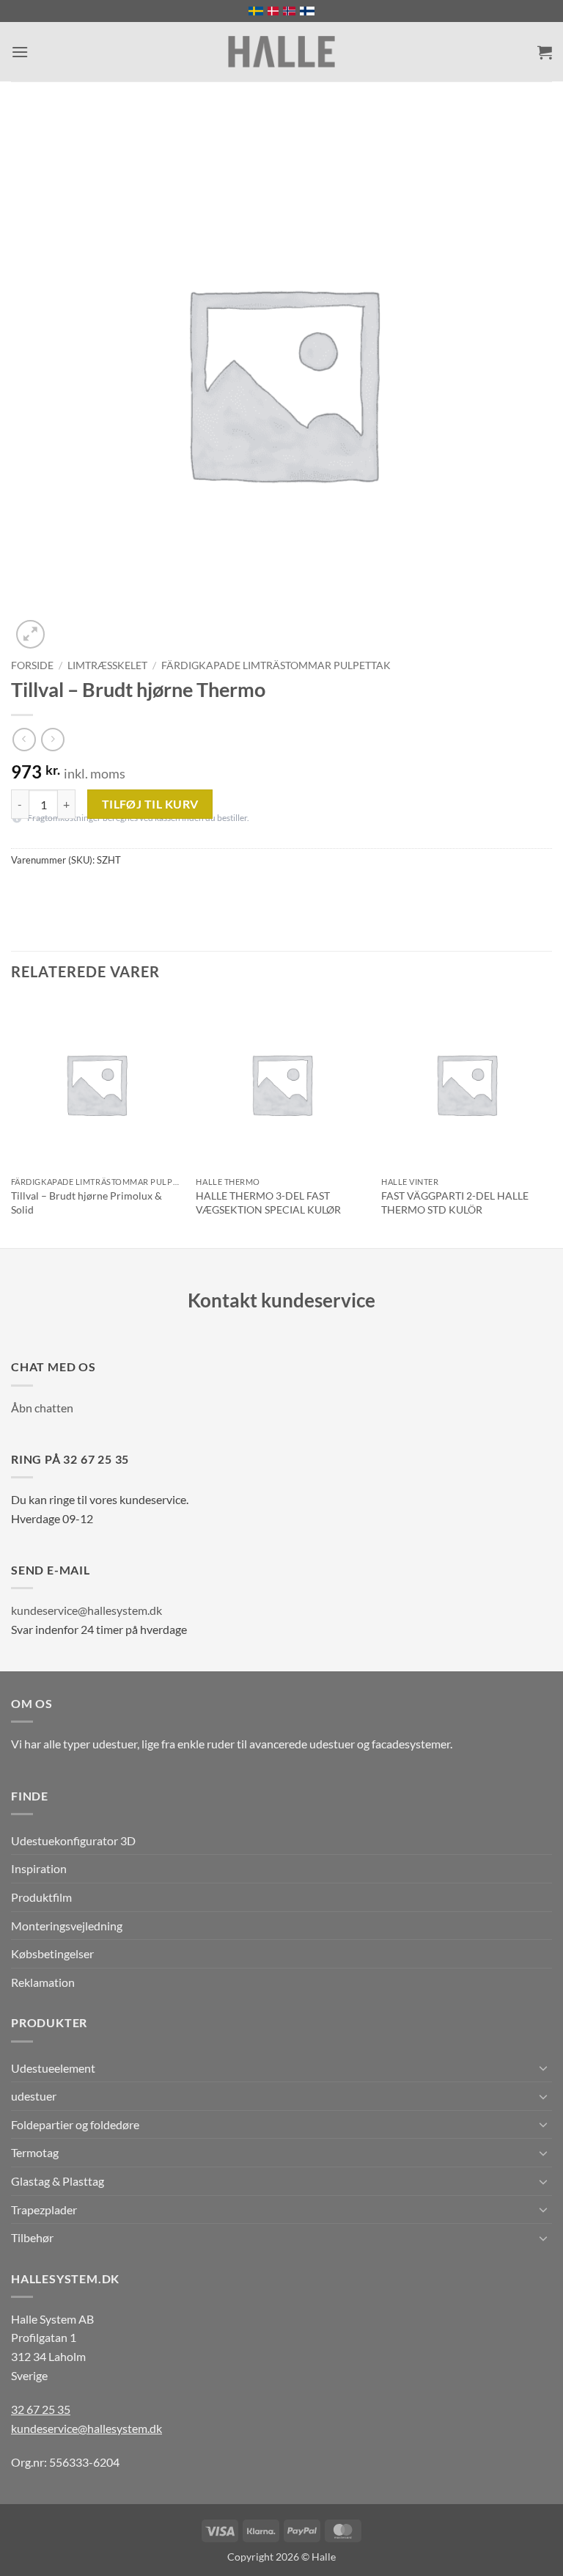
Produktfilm (41, 1897)
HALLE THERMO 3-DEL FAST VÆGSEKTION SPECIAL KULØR (268, 1203)
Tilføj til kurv (150, 804)
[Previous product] (52, 739)
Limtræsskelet (107, 665)
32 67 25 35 (41, 2409)
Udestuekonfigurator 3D (73, 1840)
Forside (32, 665)
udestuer (34, 2096)
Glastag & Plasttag (58, 2181)
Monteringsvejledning (67, 1926)
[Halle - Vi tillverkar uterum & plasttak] (281, 52)
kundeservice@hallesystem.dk (87, 1610)
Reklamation (43, 1982)
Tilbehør (32, 2237)
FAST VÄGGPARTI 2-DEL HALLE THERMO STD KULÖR (455, 1203)
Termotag (35, 2152)
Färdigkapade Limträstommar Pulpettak (276, 665)
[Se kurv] (545, 52)
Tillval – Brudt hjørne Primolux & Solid (87, 1203)
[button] (20, 52)
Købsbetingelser (52, 1953)
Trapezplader (44, 2210)
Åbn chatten (42, 1408)
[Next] (551, 1122)
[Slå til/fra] (543, 2068)
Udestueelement (53, 2068)
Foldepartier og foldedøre (75, 2124)
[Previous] (12, 1122)
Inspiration (39, 1868)
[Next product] (24, 739)
